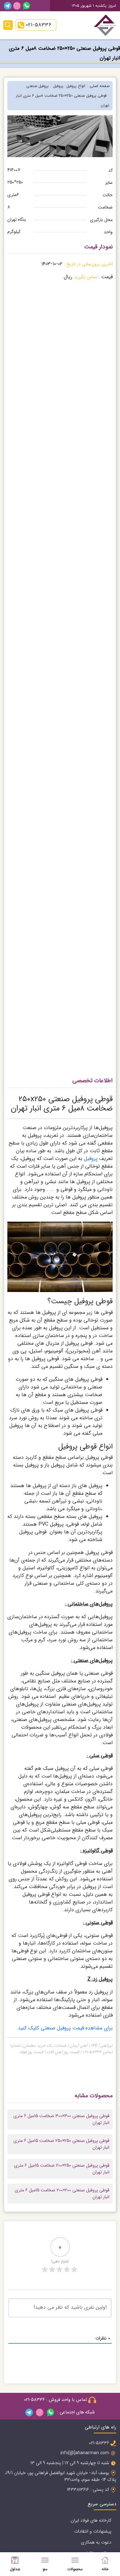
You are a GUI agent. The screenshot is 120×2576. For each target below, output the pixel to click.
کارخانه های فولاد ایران (91, 2520)
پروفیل (91, 1159)
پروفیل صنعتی (37, 86)
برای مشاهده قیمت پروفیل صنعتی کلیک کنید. (64, 2028)
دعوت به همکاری (96, 2542)
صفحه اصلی (100, 86)
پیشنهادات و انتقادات (93, 2531)
